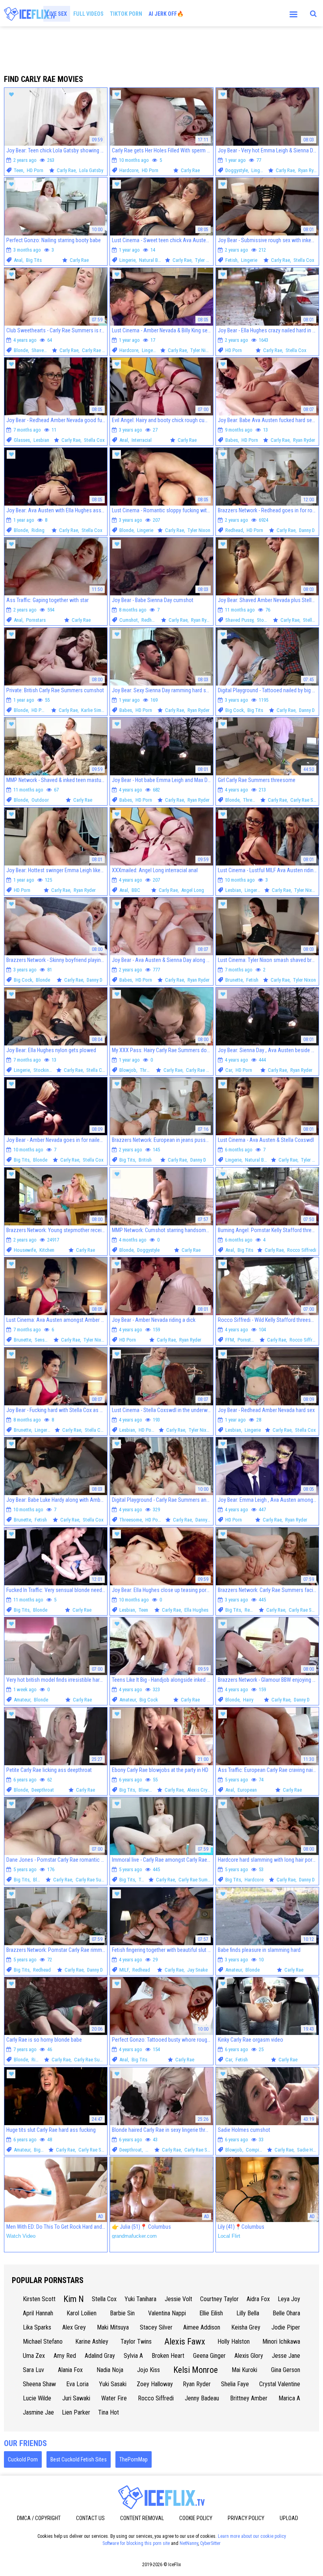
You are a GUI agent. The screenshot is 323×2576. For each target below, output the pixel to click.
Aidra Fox (258, 2299)
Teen (19, 170)
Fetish (231, 260)
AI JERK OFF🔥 (166, 14)
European (247, 1790)
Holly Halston (234, 2342)
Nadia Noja (110, 2370)
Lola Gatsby (91, 170)
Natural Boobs (154, 260)
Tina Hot (109, 2412)
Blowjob (128, 1070)
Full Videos (88, 14)
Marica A (289, 2398)
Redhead (234, 530)
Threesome (254, 800)
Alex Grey (74, 2327)
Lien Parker (76, 2412)
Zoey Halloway (155, 2384)
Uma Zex (34, 2356)
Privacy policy (246, 2518)
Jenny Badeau (202, 2398)
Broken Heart (168, 2356)
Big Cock (235, 710)
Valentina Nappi (167, 2313)
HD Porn (35, 170)
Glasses (22, 440)
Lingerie (259, 170)
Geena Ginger (209, 2356)
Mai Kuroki (244, 2370)
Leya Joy (289, 2299)
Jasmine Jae (38, 2412)
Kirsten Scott (39, 2299)
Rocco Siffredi (302, 1250)
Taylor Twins (136, 2342)
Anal (18, 260)
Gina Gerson (286, 2370)
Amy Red (65, 2356)
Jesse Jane (286, 2356)
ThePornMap (134, 2459)
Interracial (142, 440)
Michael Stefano (43, 2342)
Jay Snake (197, 1970)
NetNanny (189, 2543)
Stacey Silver (156, 2327)
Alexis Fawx (185, 2342)
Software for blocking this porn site (136, 2543)
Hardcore (129, 170)
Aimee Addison (202, 2327)
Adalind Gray (100, 2356)
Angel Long (193, 890)
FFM (230, 1340)
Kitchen (47, 1250)
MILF (124, 1970)
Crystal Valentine (280, 2384)
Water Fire (114, 2398)
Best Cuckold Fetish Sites (79, 2459)
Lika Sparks (37, 2327)
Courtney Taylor (219, 2299)
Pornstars (36, 620)
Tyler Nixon (206, 260)
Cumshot (129, 620)
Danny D (307, 530)
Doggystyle (237, 170)
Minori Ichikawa (281, 2342)
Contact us (90, 2518)
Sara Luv (33, 2370)
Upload (289, 2518)
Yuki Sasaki (113, 2384)
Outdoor (40, 800)
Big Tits (34, 260)
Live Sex (57, 14)
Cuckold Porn (23, 2459)
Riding (38, 530)
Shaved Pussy (46, 350)
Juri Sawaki (76, 2398)
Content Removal (142, 2518)
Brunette (234, 980)
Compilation (258, 2150)
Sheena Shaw (39, 2384)
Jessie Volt (178, 2299)
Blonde (21, 350)
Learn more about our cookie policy (252, 2536)
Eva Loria (77, 2384)
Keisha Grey (246, 2327)
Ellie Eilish (211, 2313)
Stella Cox (304, 260)
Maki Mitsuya (113, 2327)
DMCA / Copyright (39, 2518)
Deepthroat (43, 1790)
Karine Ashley (92, 2342)
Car (229, 1070)
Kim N (74, 2299)
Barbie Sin (122, 2313)
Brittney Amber (249, 2398)
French (152, 2150)
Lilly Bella (248, 2313)
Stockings (267, 620)
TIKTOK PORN (126, 14)
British (145, 1160)
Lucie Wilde (37, 2398)
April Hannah (38, 2313)
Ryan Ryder (309, 170)
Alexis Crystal (201, 1790)
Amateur (22, 1700)
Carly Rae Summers (101, 350)
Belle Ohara (286, 2313)
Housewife (25, 1250)
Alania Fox (70, 2370)
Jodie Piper (286, 2327)
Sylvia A (133, 2356)
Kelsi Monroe (196, 2370)
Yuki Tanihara (140, 2299)
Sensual (43, 1340)
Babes (232, 440)
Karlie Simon (94, 710)
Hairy (248, 1700)
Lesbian (41, 440)
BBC (136, 890)
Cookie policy (196, 2518)
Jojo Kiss (149, 2370)
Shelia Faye (235, 2384)
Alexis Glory (249, 2356)
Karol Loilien (82, 2313)
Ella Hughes (196, 1610)
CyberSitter (210, 2543)
